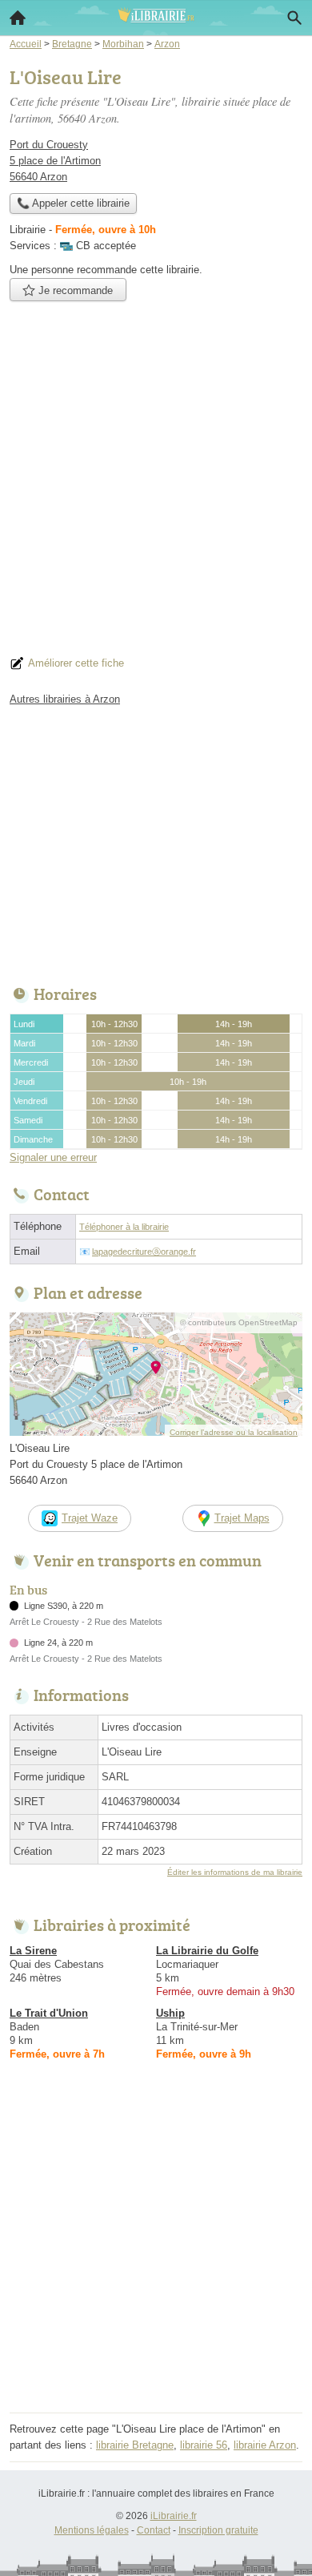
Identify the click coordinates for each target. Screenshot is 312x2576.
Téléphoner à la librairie (124, 1227)
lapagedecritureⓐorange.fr (144, 1252)
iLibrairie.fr (174, 2516)
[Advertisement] (156, 483)
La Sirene (33, 1951)
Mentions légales (92, 2530)
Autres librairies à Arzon (65, 699)
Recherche (294, 18)
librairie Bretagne (135, 2445)
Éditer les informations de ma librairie (235, 1872)
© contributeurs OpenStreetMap (239, 1322)
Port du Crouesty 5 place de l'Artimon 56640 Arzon (55, 161)
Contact (154, 2530)
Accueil (18, 18)
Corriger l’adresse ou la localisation (234, 1432)
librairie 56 (204, 2445)
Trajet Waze (90, 1518)
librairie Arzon (265, 2445)
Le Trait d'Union (49, 2013)
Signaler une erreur (53, 1157)
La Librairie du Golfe (207, 1951)
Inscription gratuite (218, 2530)
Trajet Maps (242, 1518)
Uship (170, 2013)
